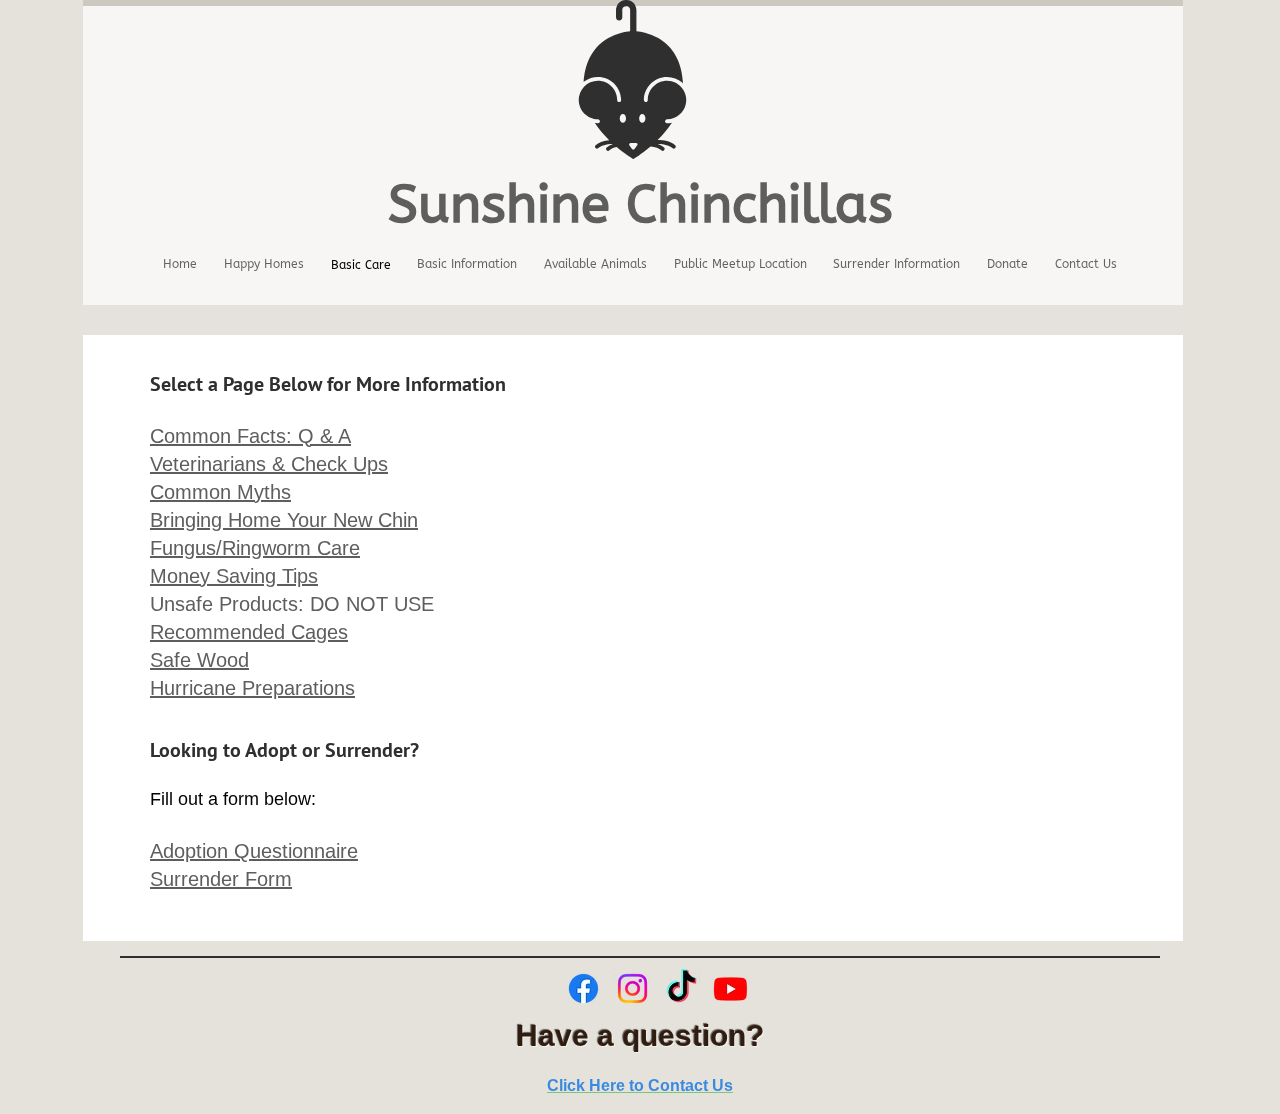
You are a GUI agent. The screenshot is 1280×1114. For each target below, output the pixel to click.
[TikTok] (681, 988)
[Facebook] (583, 988)
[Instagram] (632, 988)
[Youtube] (730, 988)
